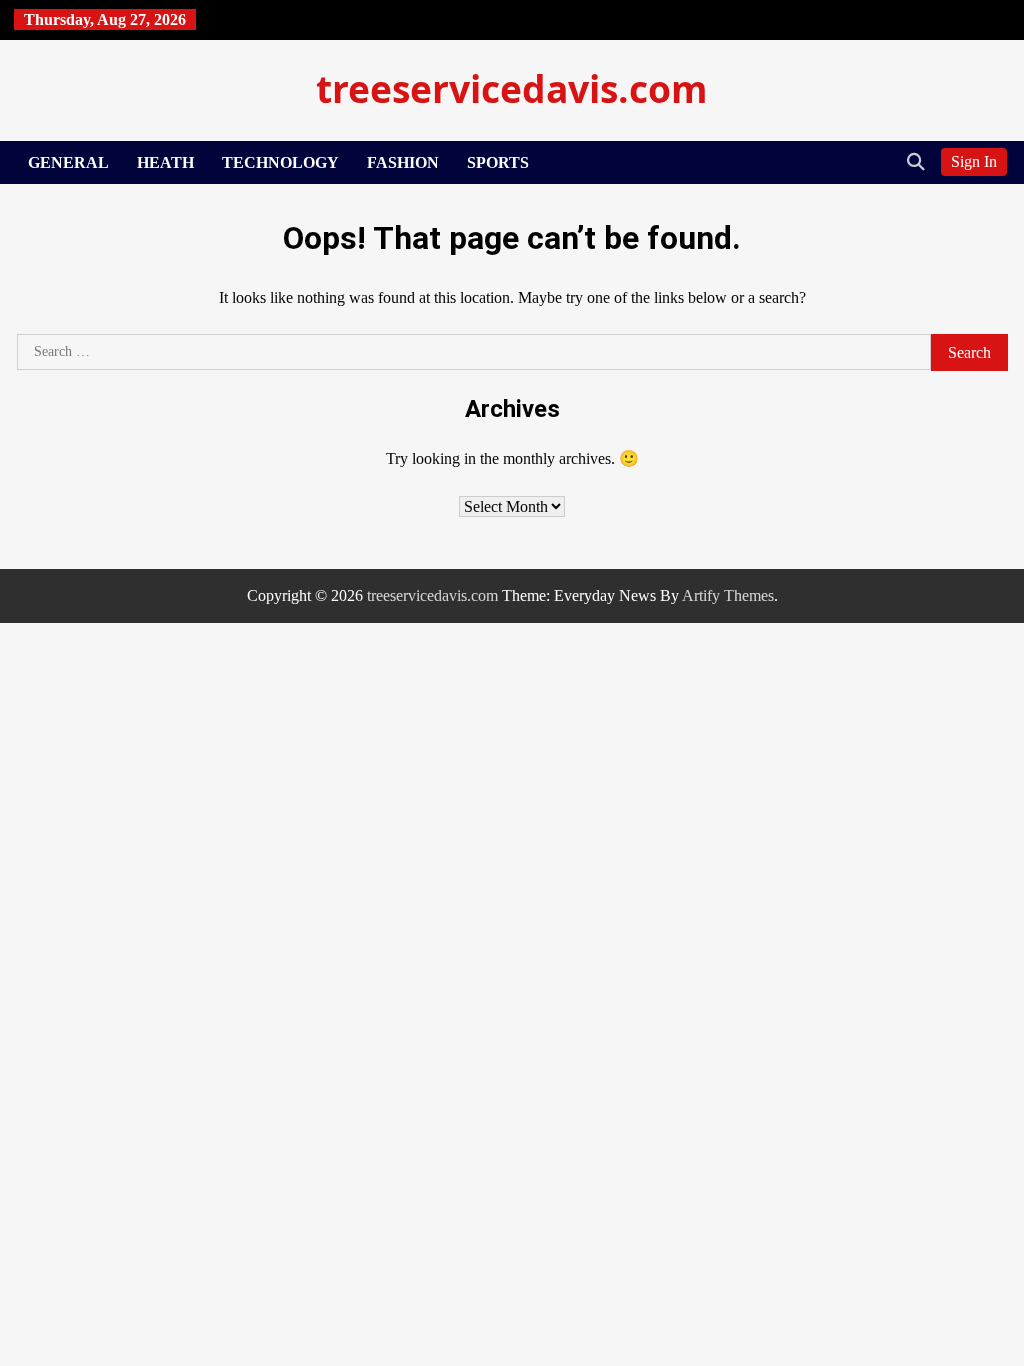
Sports (498, 162)
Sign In (974, 161)
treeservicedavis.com (512, 88)
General (68, 162)
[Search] (916, 162)
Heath (165, 162)
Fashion (403, 162)
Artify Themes (728, 595)
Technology (280, 162)
